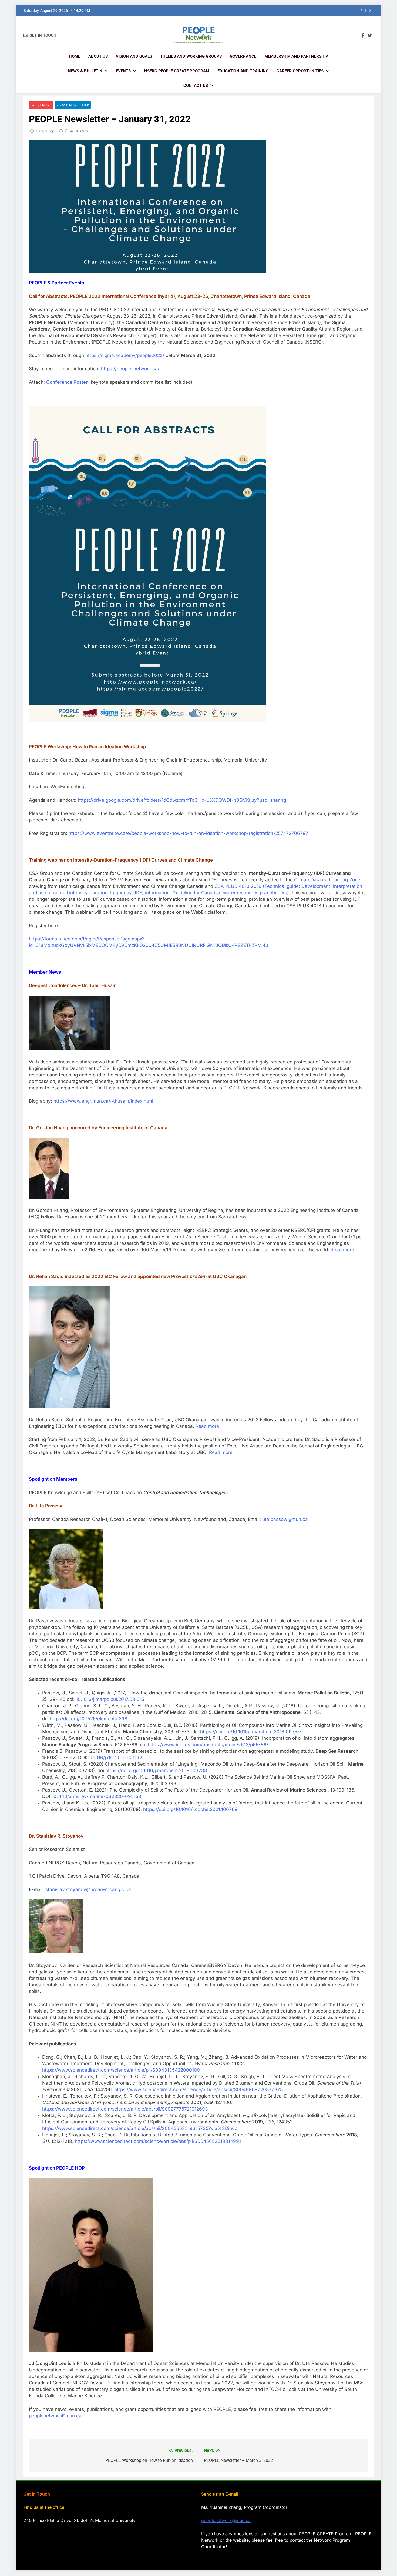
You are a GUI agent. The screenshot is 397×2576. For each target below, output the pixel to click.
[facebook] (363, 36)
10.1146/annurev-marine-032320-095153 (96, 1796)
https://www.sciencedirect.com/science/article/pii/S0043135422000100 (121, 2070)
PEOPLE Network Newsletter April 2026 (312, 11)
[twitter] (370, 36)
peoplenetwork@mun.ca (55, 2416)
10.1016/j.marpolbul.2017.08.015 (110, 1699)
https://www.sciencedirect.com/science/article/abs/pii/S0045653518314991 (158, 2141)
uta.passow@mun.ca (285, 1519)
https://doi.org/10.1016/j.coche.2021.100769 (190, 1809)
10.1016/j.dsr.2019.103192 (115, 1758)
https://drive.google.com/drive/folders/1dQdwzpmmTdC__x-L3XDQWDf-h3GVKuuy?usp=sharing (182, 800)
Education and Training (243, 71)
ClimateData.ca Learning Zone (327, 880)
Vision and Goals (134, 56)
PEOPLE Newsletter (73, 105)
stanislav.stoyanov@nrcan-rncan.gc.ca (88, 1889)
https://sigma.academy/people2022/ (125, 355)
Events (123, 71)
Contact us (196, 86)
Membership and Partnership (296, 56)
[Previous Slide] (362, 10)
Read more (342, 1250)
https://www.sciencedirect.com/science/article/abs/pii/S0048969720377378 (199, 2089)
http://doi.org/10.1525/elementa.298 (89, 1719)
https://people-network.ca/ (130, 369)
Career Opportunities (300, 71)
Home (75, 56)
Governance (243, 56)
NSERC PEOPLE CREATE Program (177, 71)
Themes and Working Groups (191, 56)
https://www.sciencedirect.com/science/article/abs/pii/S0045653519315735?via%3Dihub (140, 2128)
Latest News (41, 105)
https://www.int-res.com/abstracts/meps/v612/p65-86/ (208, 1745)
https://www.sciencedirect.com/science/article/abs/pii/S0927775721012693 (125, 2109)
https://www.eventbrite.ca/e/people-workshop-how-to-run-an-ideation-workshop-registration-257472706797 (189, 833)
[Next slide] (370, 10)
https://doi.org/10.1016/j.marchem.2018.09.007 (251, 1732)
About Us (98, 56)
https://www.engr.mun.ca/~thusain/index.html (103, 1101)
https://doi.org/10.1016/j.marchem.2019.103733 (156, 1770)
